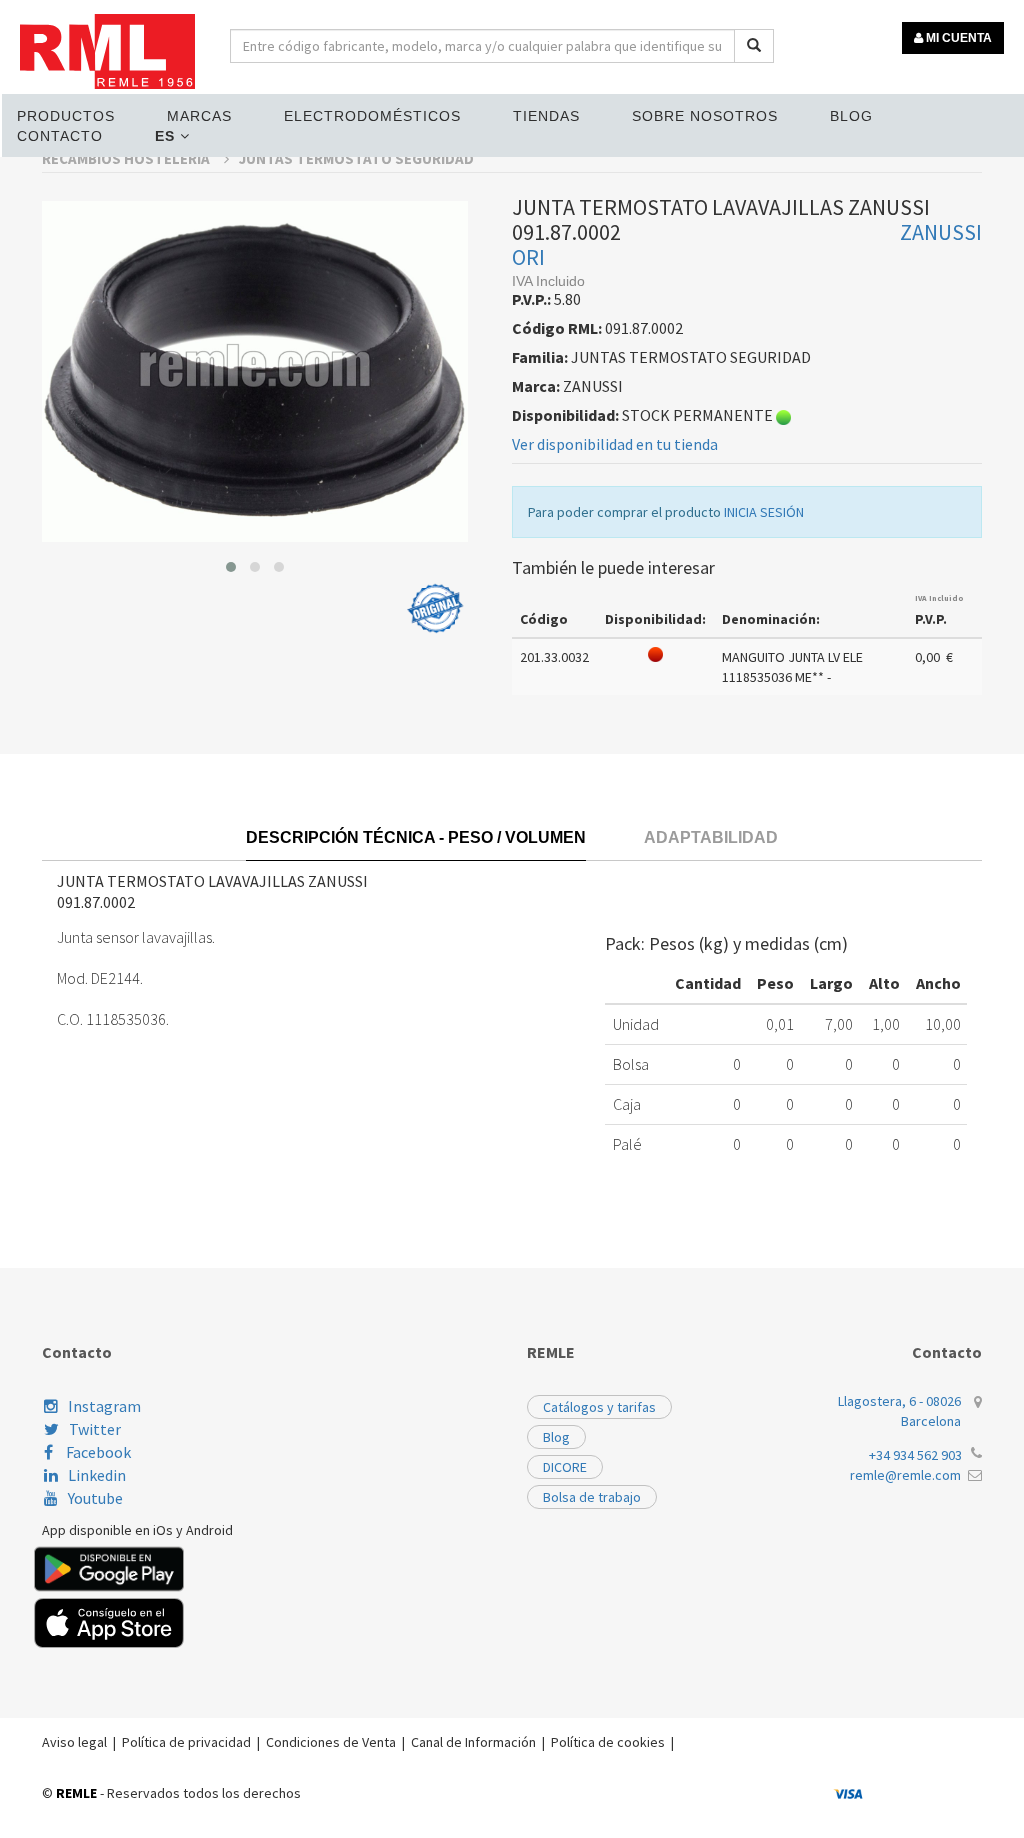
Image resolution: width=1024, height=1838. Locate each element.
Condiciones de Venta (331, 1742)
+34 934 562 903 (915, 1455)
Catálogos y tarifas (599, 1407)
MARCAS (199, 116)
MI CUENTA (957, 38)
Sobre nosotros (705, 116)
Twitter (95, 1429)
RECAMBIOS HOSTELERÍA (127, 158)
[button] (231, 567)
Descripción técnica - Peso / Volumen (416, 837)
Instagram (104, 1406)
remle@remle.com (905, 1475)
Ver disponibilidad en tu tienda (615, 444)
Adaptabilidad (711, 837)
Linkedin (97, 1475)
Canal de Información (473, 1742)
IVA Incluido (939, 598)
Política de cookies (608, 1742)
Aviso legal (74, 1742)
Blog (851, 116)
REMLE (76, 1793)
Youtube (95, 1498)
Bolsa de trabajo (592, 1497)
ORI (528, 257)
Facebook (97, 1452)
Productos (66, 116)
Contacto (60, 136)
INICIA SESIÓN (764, 512)
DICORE (565, 1467)
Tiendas (546, 116)
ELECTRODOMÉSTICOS (372, 116)
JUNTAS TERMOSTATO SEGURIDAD (356, 158)
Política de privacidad (186, 1742)
